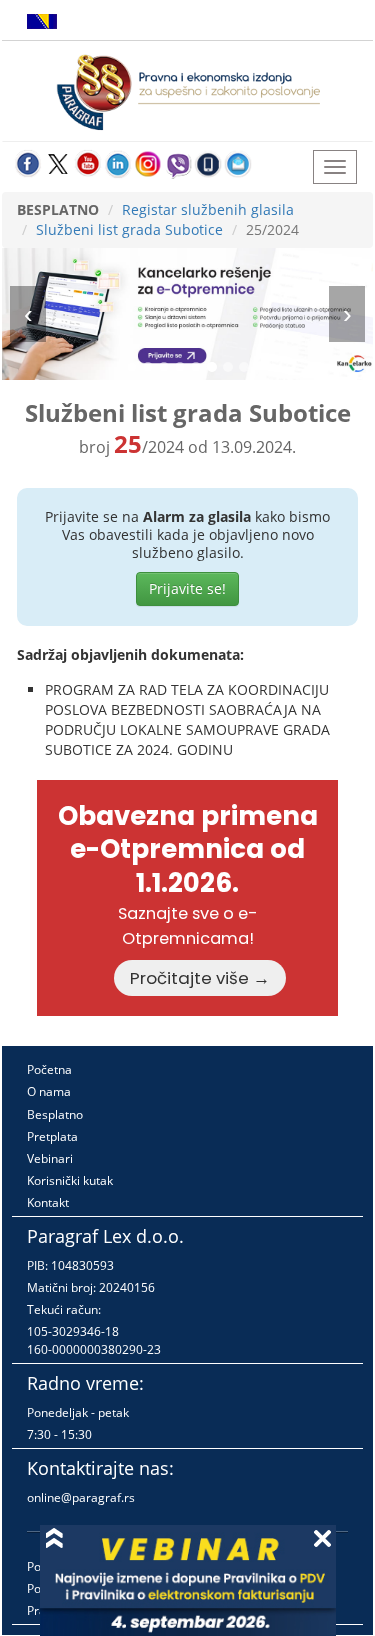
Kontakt (48, 1202)
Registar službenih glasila (208, 209)
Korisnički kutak (70, 1180)
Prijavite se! (187, 588)
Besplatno (55, 1114)
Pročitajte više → (200, 978)
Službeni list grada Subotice (129, 229)
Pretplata (52, 1136)
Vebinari (50, 1158)
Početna (49, 1069)
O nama (49, 1091)
